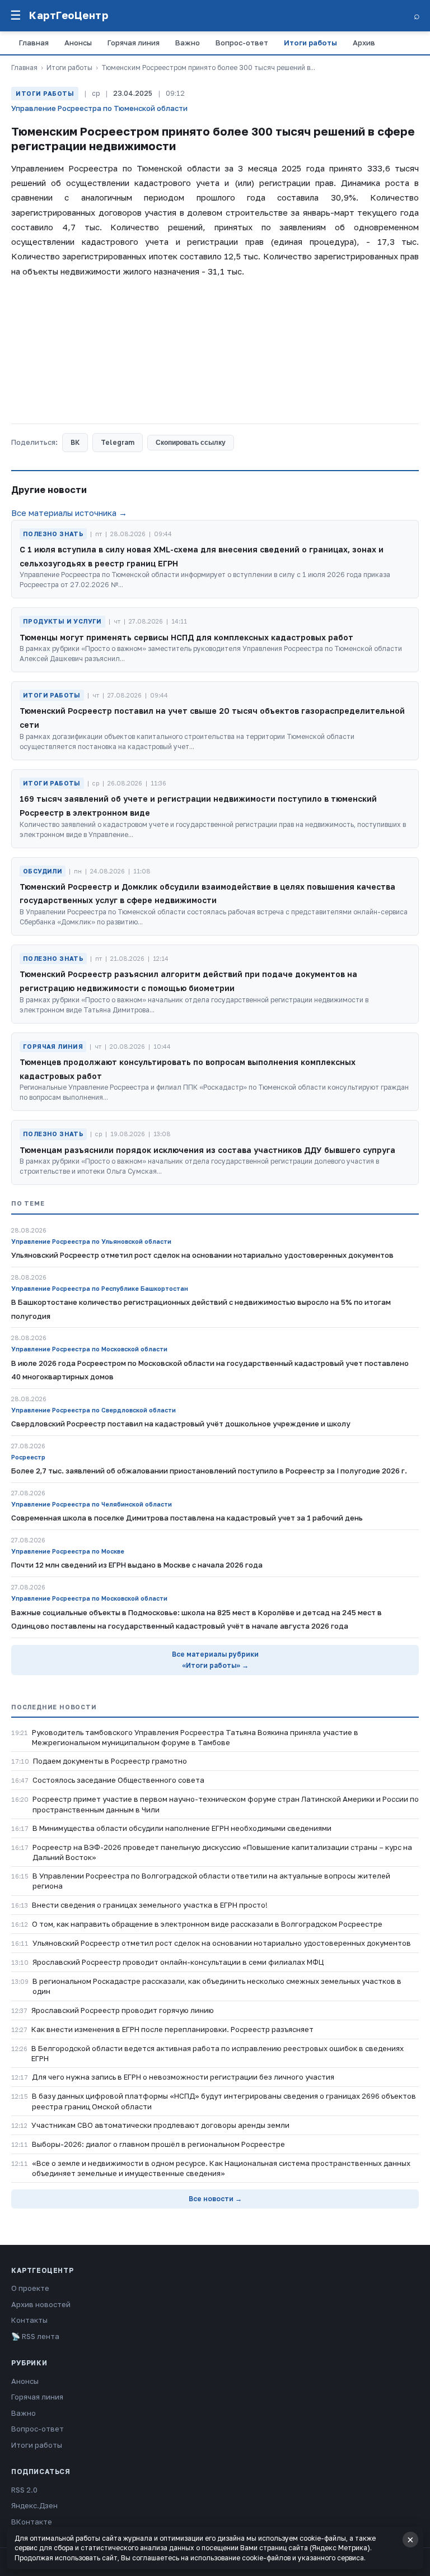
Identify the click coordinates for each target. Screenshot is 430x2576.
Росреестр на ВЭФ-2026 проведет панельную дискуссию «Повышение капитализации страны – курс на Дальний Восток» (222, 1852)
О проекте (30, 2288)
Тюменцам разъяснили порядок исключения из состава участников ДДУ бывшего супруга (207, 1150)
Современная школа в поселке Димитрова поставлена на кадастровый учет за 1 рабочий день (187, 1518)
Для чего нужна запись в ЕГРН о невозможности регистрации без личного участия (183, 2077)
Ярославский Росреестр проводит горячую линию (123, 2010)
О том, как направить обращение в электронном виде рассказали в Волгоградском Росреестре (207, 1924)
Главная (34, 43)
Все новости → (215, 2199)
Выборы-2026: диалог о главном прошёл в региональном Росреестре (158, 2144)
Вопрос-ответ (242, 43)
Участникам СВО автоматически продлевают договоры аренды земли (160, 2125)
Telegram (118, 442)
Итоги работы (310, 43)
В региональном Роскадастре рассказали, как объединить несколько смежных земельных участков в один (217, 1986)
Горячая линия (134, 43)
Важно (188, 43)
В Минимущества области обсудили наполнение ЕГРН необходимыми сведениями (182, 1828)
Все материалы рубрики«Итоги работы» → (215, 1660)
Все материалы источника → (69, 513)
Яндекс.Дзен (34, 2505)
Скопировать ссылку (191, 443)
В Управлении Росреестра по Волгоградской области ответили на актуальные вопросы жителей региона (211, 1881)
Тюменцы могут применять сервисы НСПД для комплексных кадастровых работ (186, 637)
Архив (364, 43)
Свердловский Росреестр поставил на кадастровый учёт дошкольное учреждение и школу (181, 1424)
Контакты (29, 2320)
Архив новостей (41, 2304)
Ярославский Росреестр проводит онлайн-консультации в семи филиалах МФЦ (178, 1962)
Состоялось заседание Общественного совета (118, 1780)
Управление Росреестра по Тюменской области (99, 108)
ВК (75, 442)
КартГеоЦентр (69, 15)
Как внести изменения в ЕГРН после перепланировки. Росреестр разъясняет (172, 2029)
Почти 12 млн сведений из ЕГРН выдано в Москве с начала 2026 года (137, 1565)
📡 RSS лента (35, 2336)
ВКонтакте (32, 2522)
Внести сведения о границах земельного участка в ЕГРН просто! (150, 1905)
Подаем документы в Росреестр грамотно (110, 1761)
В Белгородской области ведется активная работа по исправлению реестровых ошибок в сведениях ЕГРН (218, 2053)
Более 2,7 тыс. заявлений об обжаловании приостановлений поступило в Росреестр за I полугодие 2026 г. (209, 1471)
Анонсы (78, 43)
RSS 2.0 (24, 2490)
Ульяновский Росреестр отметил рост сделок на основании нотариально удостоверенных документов (222, 1943)
